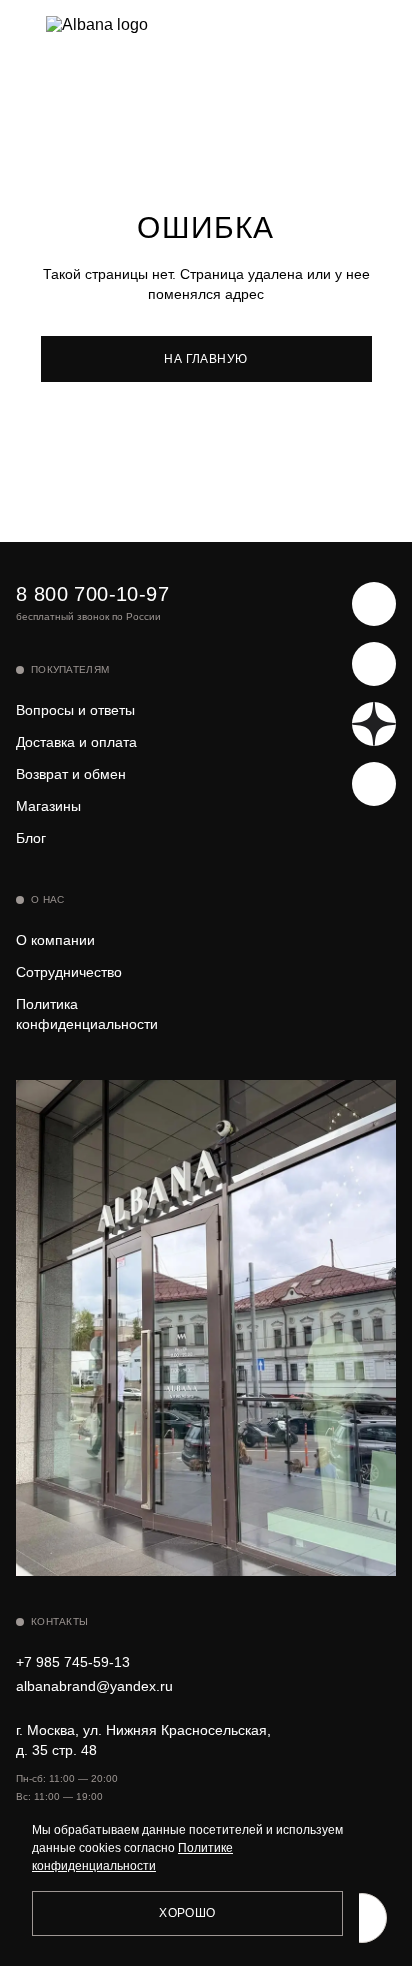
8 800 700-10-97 (92, 594)
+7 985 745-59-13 (73, 1662)
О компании (55, 940)
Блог (31, 838)
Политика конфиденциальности (87, 1014)
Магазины (48, 806)
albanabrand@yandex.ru (94, 1686)
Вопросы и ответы (75, 710)
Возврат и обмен (71, 774)
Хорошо (187, 1913)
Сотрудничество (69, 972)
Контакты (59, 1621)
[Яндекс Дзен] (374, 724)
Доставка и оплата (76, 742)
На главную (206, 359)
